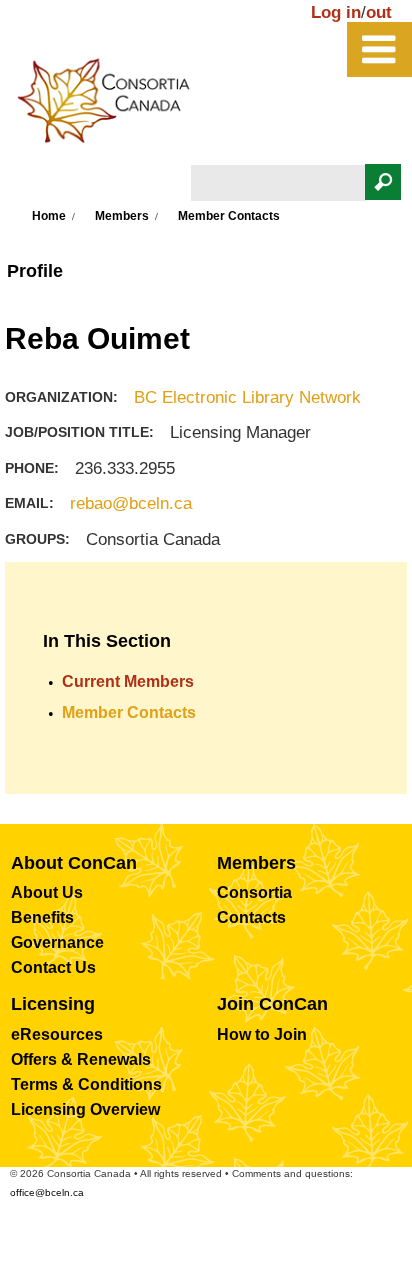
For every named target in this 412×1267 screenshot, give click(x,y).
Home (49, 216)
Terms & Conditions (86, 1084)
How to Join (262, 1034)
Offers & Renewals (81, 1059)
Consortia (254, 892)
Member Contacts (129, 712)
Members (122, 216)
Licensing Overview (85, 1109)
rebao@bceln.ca (131, 503)
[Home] (114, 106)
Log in (336, 12)
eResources (57, 1034)
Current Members (128, 681)
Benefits (42, 917)
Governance (57, 942)
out (379, 12)
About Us (47, 892)
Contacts (251, 917)
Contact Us (53, 967)
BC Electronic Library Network (247, 397)
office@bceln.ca (47, 1192)
